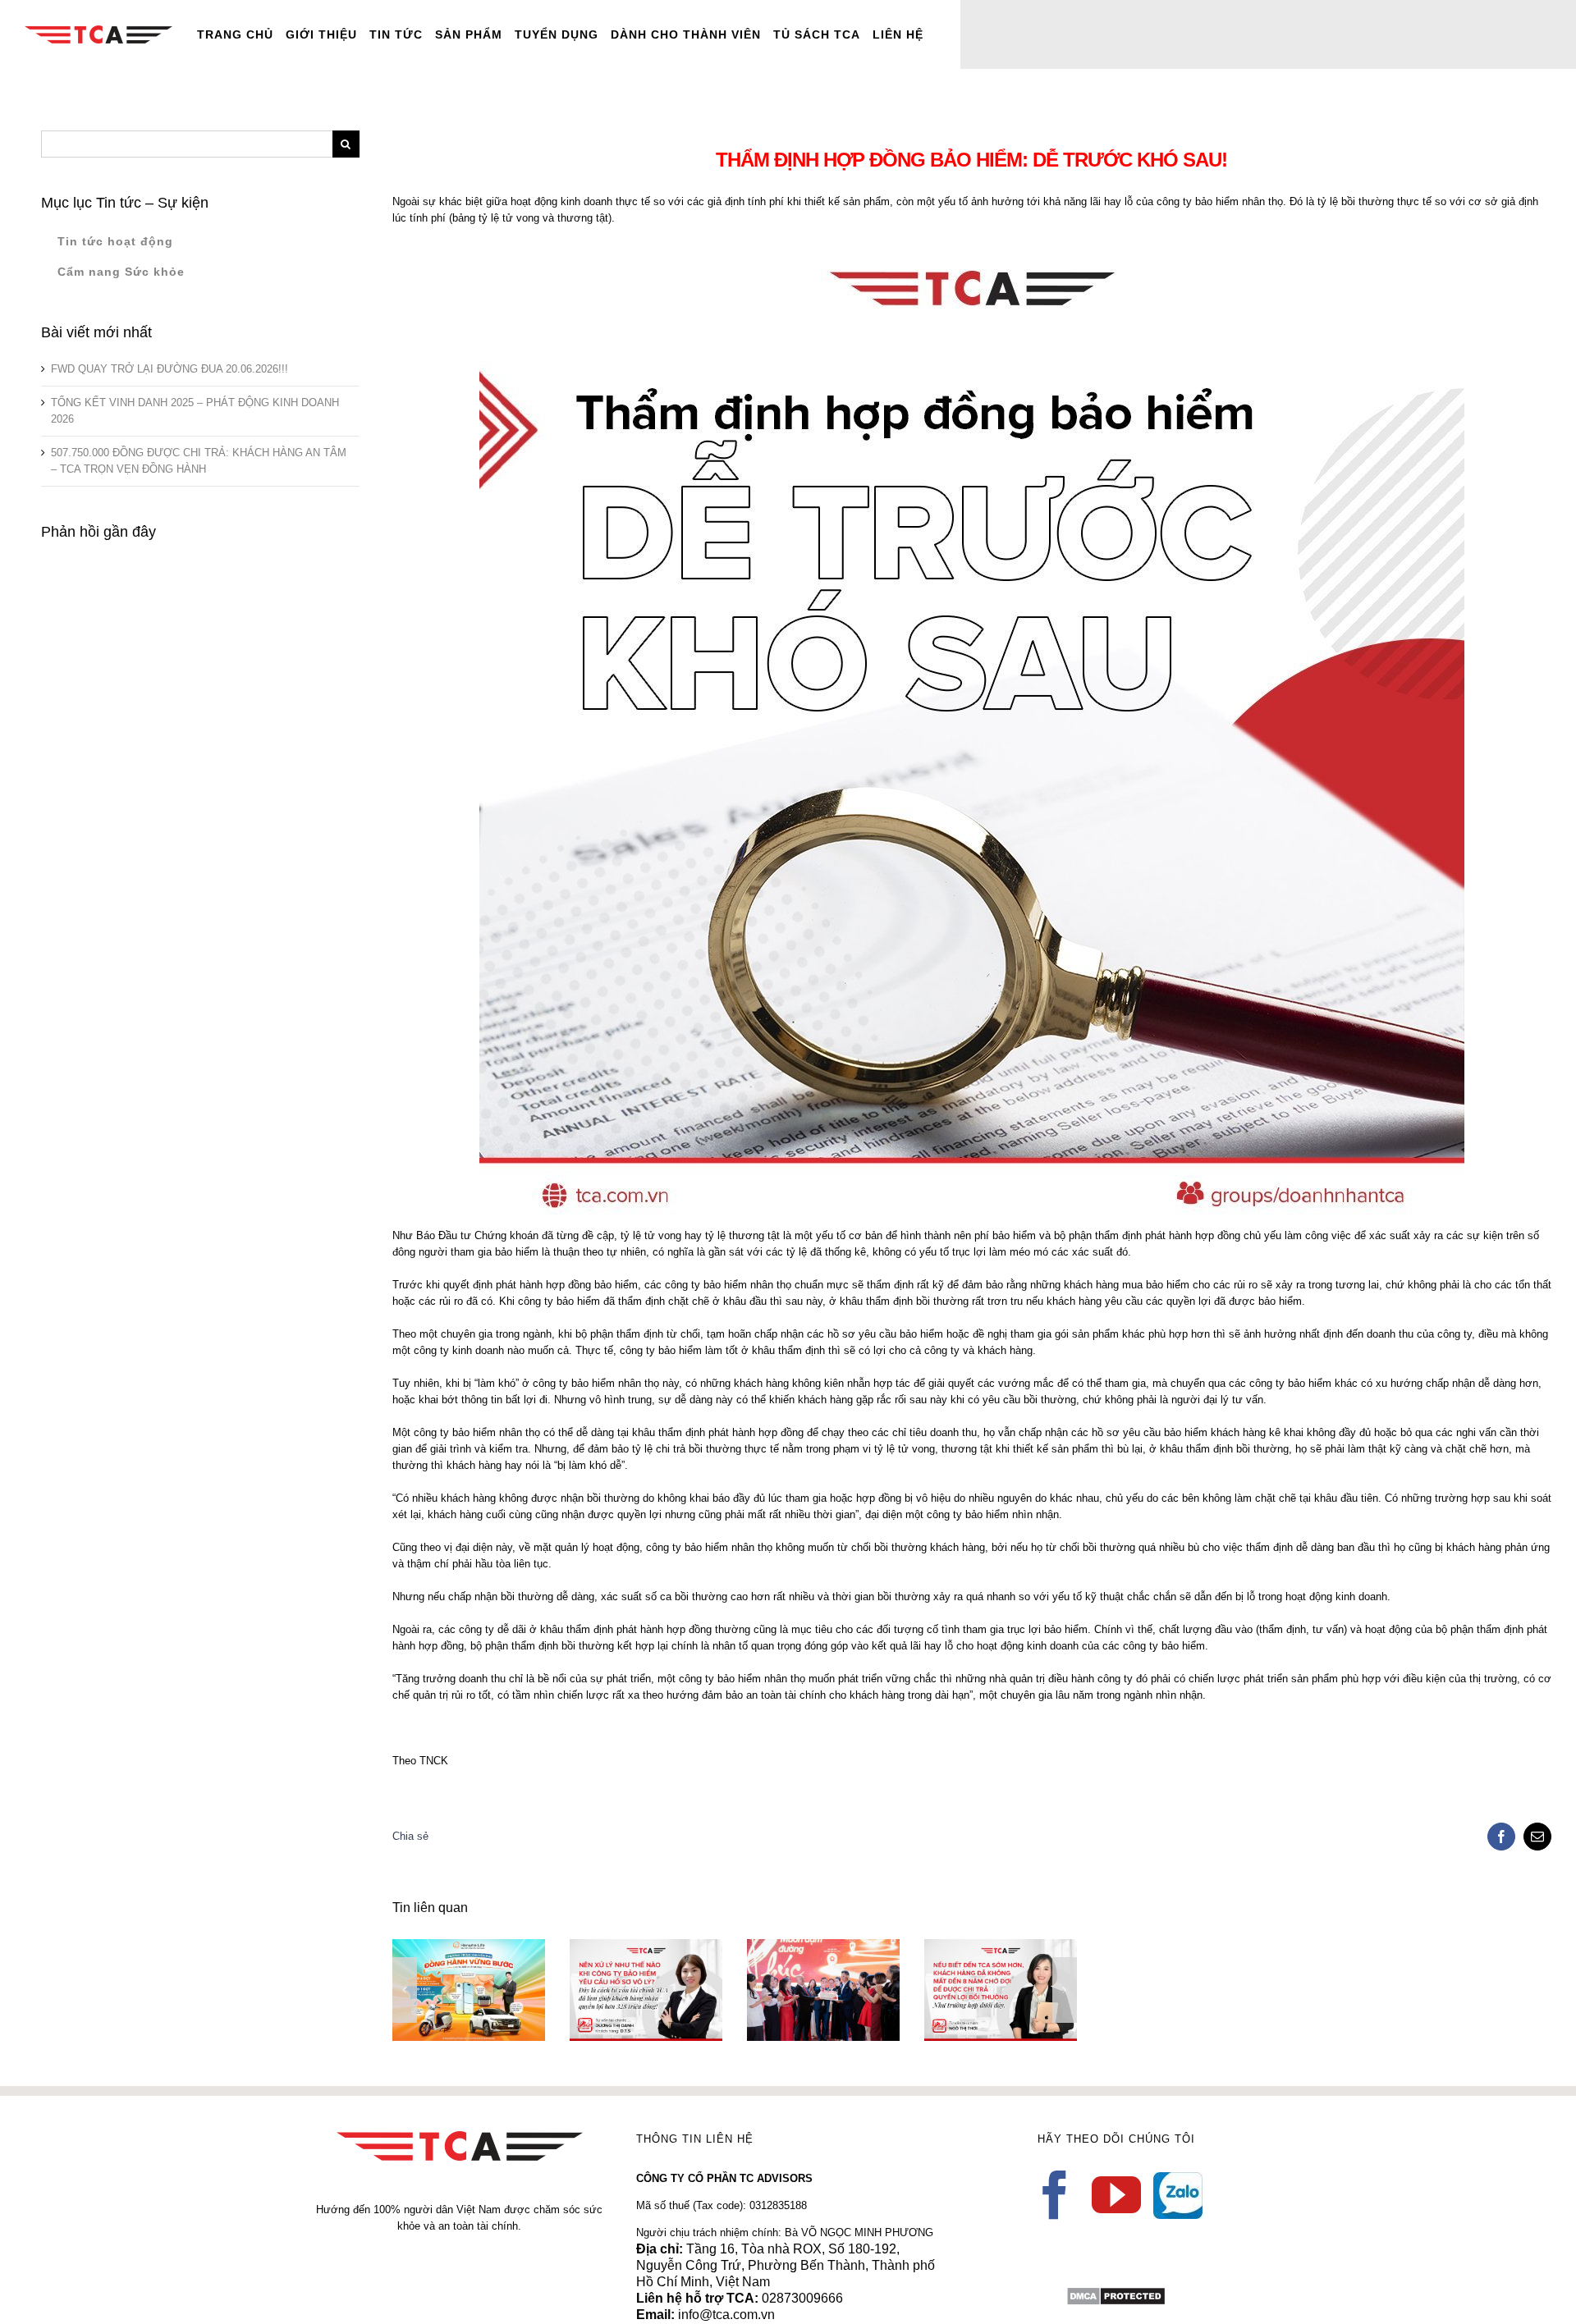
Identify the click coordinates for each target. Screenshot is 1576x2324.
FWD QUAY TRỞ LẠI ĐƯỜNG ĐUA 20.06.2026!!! (170, 369)
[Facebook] (1055, 2195)
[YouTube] (1116, 2195)
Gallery (492, 1948)
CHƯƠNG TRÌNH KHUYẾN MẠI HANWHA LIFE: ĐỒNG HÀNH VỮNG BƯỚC (444, 1948)
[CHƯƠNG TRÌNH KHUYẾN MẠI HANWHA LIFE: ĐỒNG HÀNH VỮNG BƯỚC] (469, 1990)
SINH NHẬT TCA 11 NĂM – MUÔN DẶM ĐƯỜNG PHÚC (799, 1963)
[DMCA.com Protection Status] (1116, 2294)
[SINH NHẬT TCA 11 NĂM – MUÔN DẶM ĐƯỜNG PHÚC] (823, 1990)
